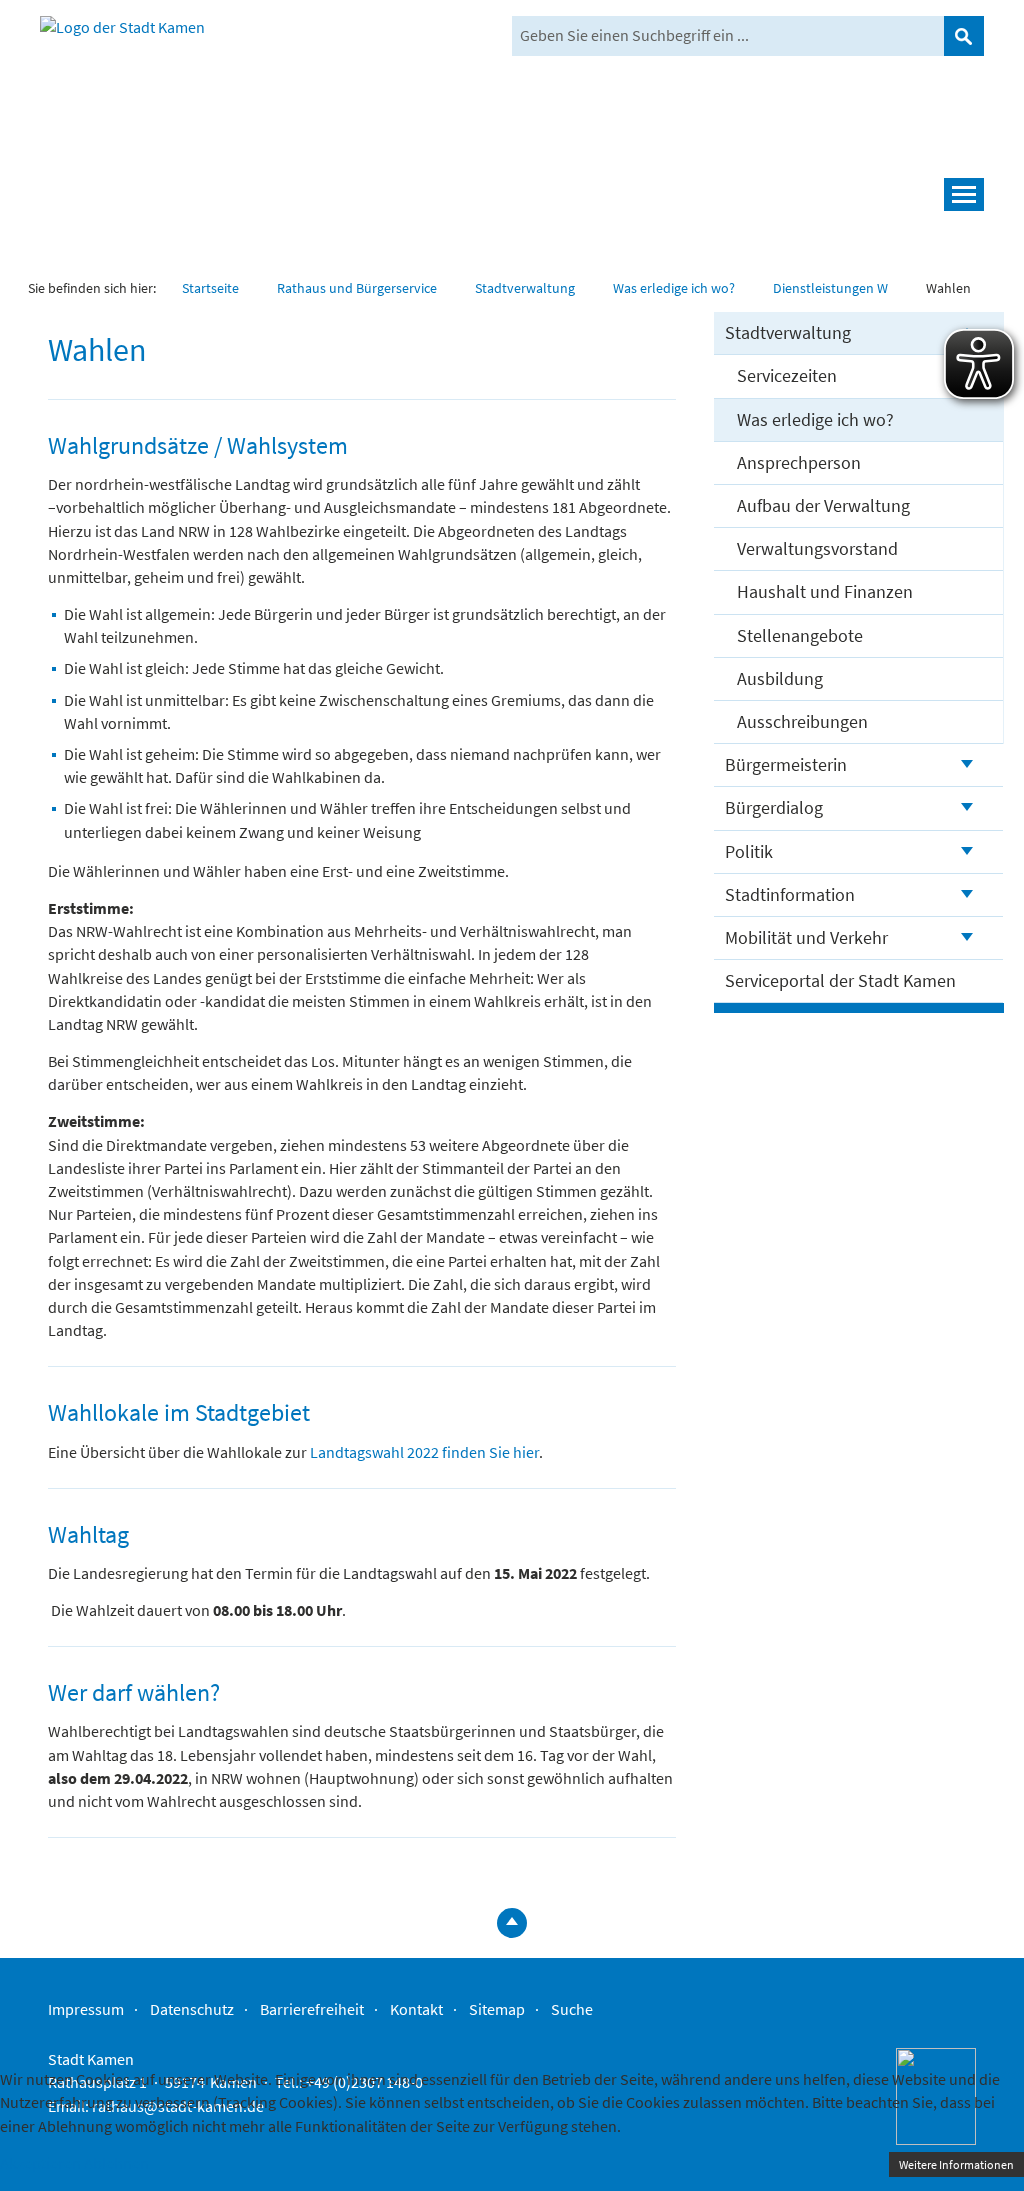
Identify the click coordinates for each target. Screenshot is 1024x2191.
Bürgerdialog (774, 807)
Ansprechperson (799, 462)
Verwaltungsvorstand (817, 548)
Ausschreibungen (802, 721)
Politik (749, 851)
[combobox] (728, 36)
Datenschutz (192, 2009)
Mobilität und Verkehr (806, 937)
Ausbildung (780, 678)
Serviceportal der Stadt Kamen (840, 980)
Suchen (964, 36)
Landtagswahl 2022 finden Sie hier (424, 1452)
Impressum (86, 2009)
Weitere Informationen (956, 2164)
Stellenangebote (800, 635)
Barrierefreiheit (312, 2009)
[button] (511, 194)
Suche (572, 2009)
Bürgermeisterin (786, 764)
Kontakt (416, 2009)
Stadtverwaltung (788, 332)
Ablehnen (116, 2163)
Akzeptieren (40, 2163)
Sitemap (497, 2009)
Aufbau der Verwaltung (823, 505)
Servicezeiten (787, 375)
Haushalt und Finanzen (825, 591)
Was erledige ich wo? (815, 419)
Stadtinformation (790, 894)
